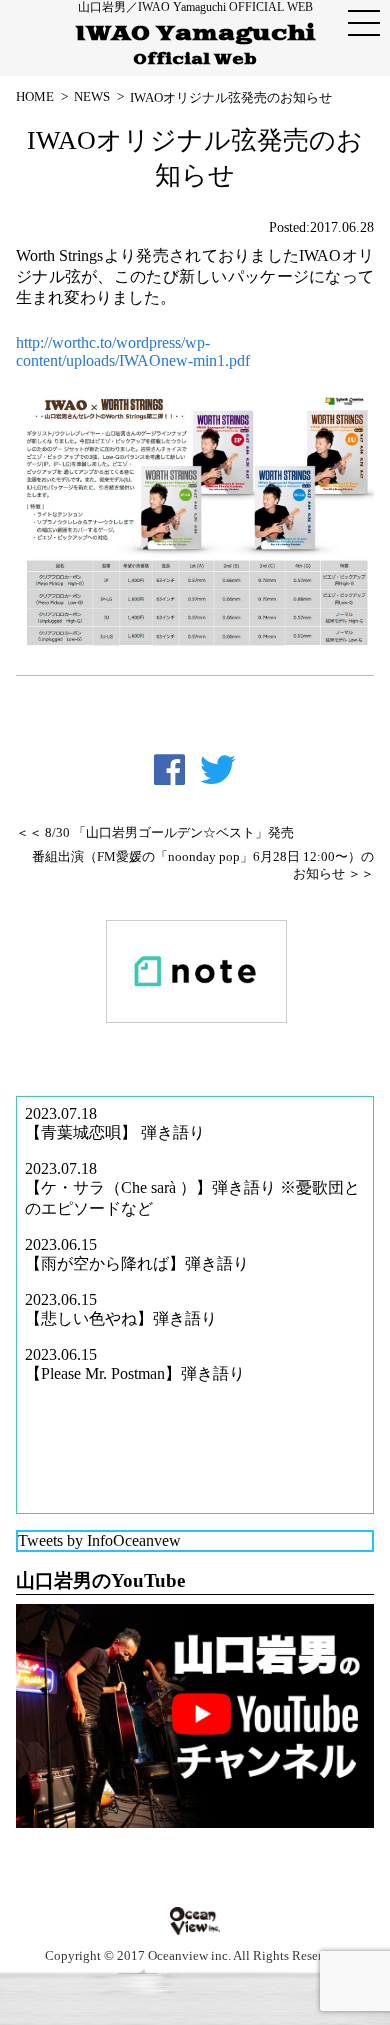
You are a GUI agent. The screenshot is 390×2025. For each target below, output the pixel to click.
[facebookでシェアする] (169, 770)
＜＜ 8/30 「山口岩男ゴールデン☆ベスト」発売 (155, 833)
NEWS (92, 96)
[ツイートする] (218, 770)
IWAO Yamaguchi (195, 45)
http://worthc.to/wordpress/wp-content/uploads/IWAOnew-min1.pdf (133, 351)
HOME (35, 96)
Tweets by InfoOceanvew (99, 1540)
